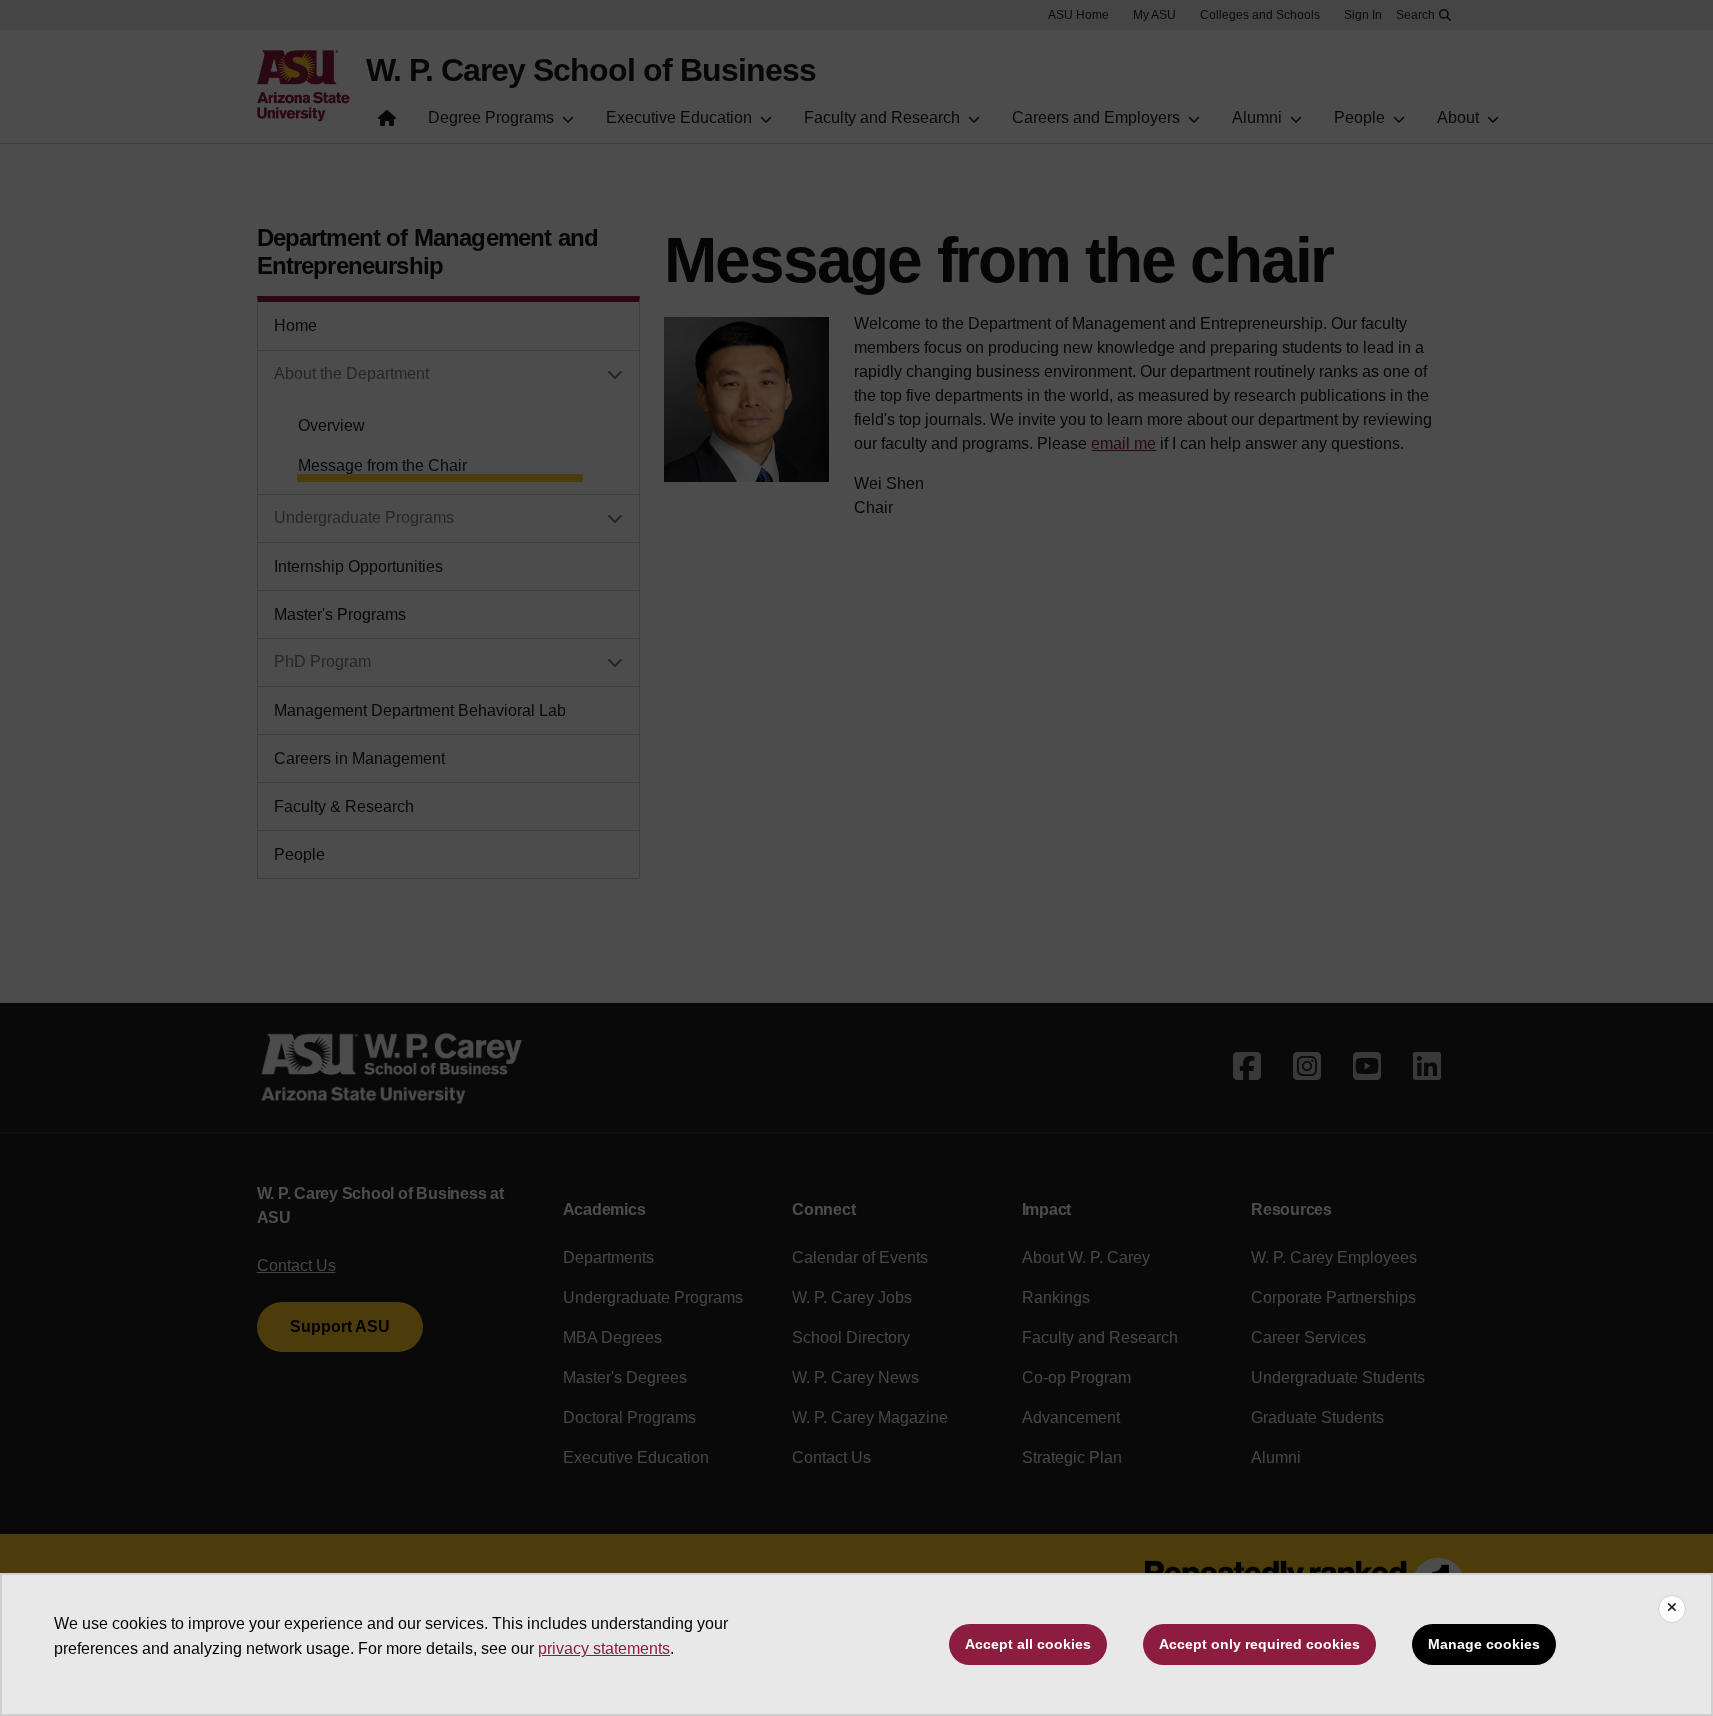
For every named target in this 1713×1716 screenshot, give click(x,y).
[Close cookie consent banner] (1672, 1609)
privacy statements (604, 1648)
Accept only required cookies (1259, 1644)
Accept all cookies (1028, 1644)
